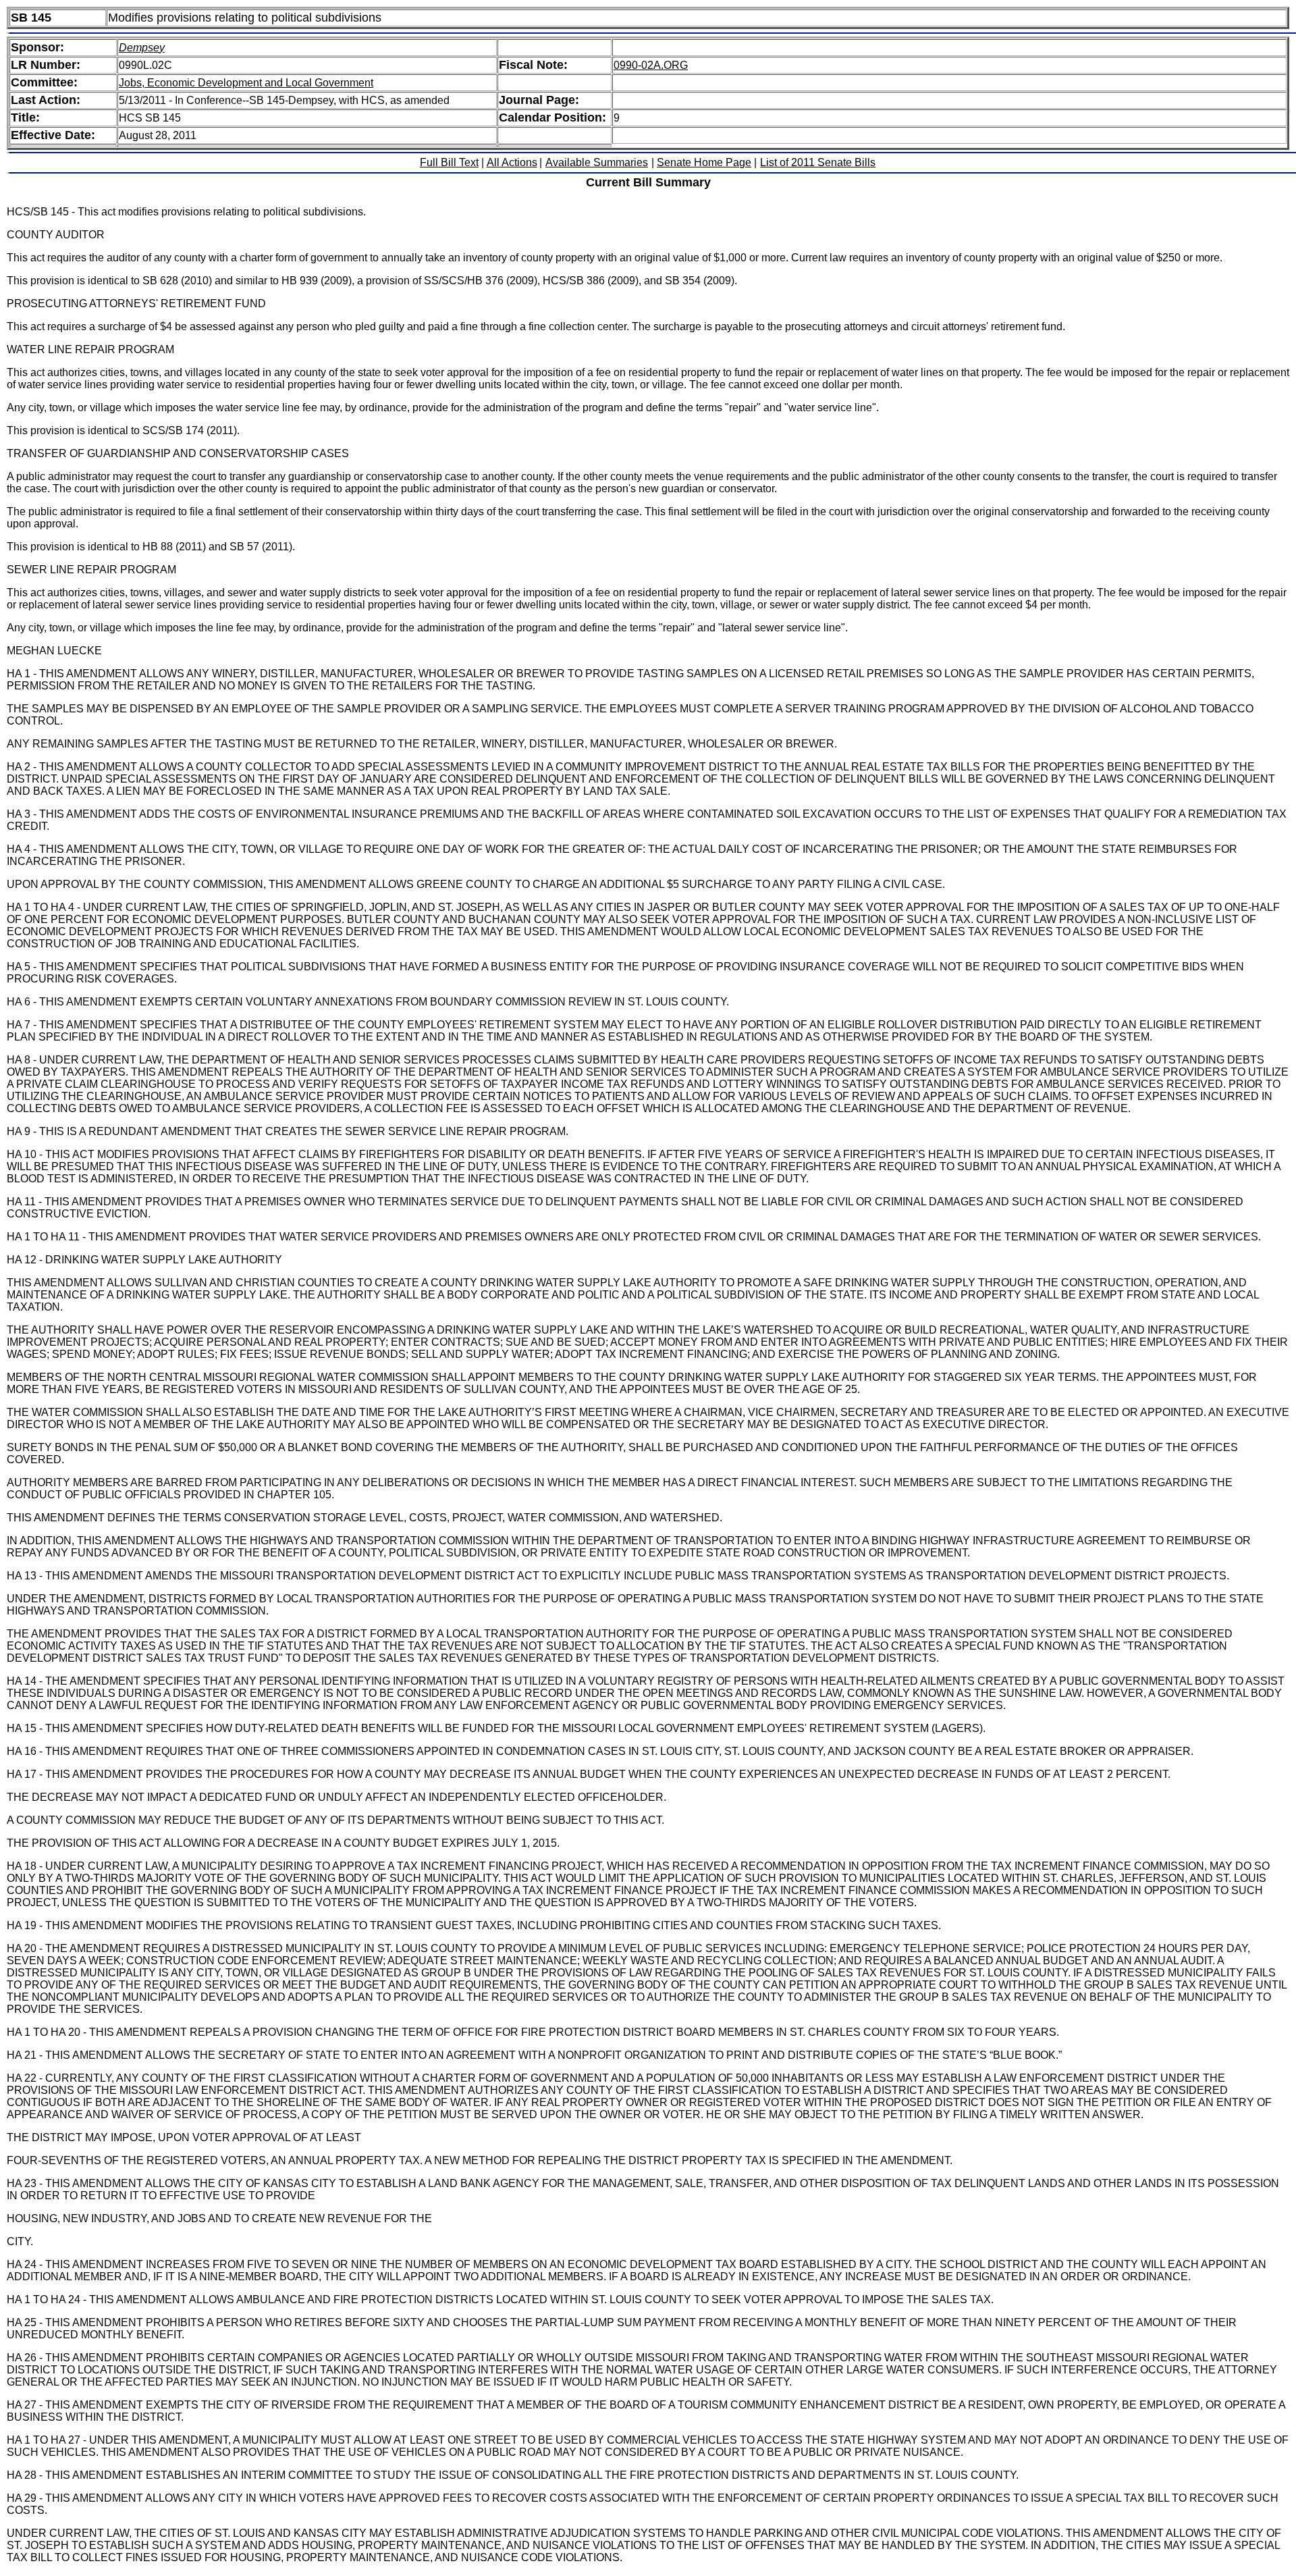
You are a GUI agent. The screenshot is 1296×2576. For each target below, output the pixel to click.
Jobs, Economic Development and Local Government (246, 83)
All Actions (512, 162)
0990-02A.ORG (651, 65)
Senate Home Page (704, 162)
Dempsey (142, 48)
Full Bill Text (449, 162)
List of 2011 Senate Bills (818, 162)
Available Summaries (597, 162)
